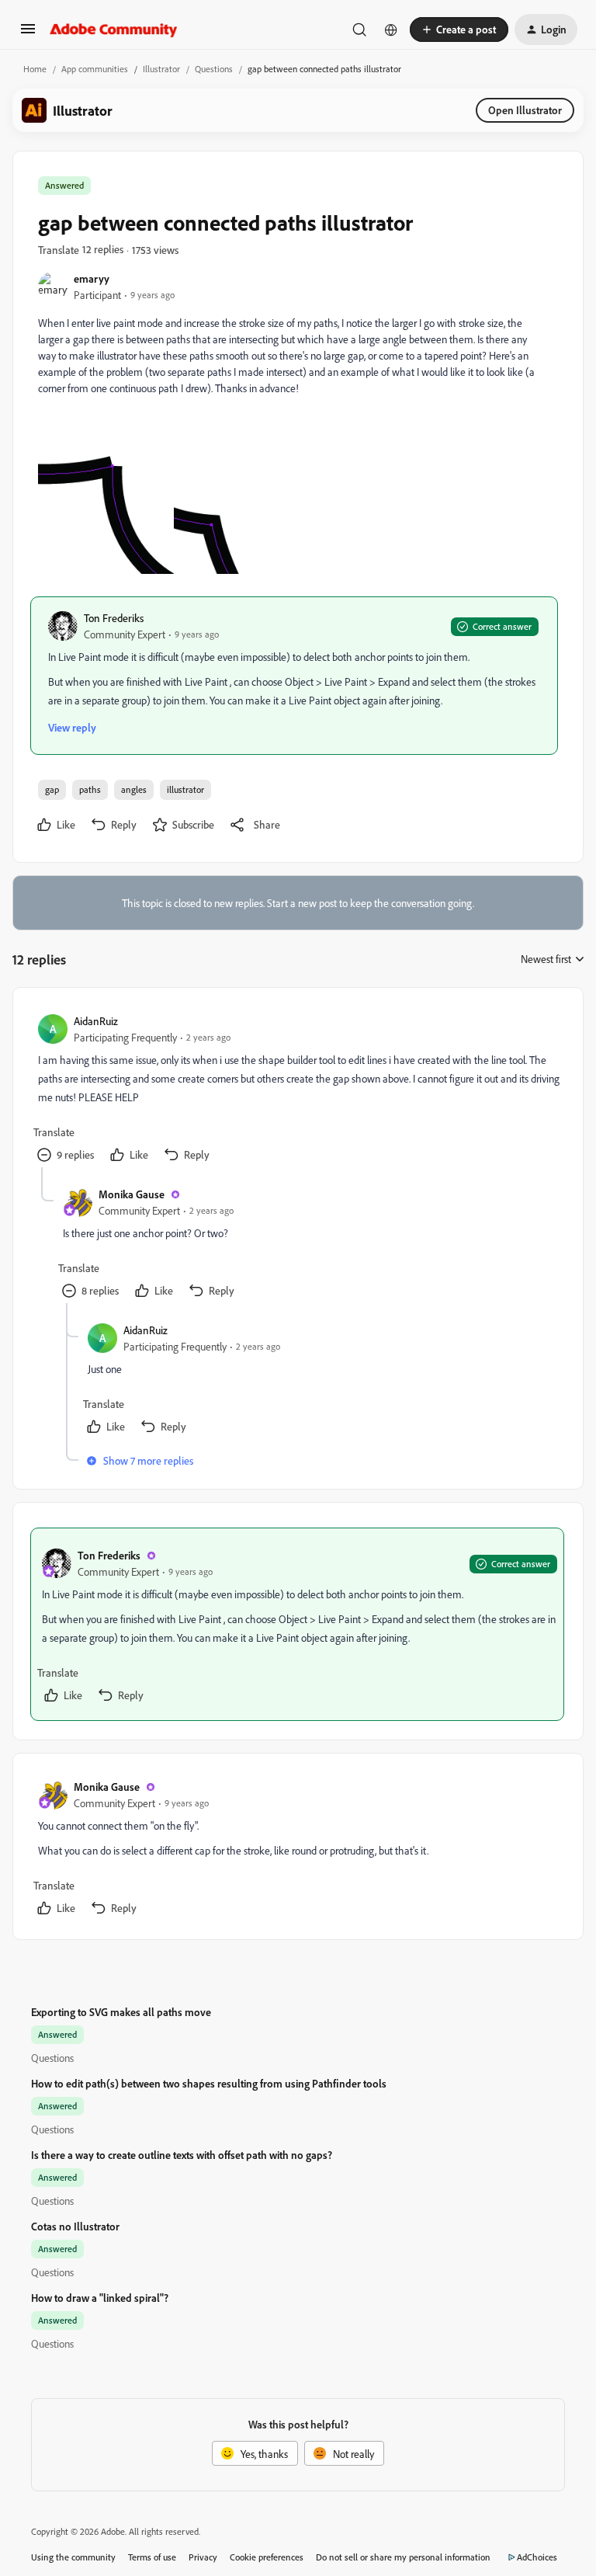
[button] (28, 34)
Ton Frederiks (114, 618)
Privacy (203, 2557)
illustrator (185, 789)
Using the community (73, 2557)
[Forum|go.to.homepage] (114, 30)
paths (90, 789)
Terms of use (152, 2557)
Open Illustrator (525, 110)
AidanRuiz (96, 1021)
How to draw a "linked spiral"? (100, 2298)
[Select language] (391, 30)
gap (52, 789)
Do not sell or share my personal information (403, 2557)
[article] (297, 1090)
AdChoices (537, 2557)
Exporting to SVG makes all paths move (121, 2012)
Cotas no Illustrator (75, 2226)
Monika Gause (132, 1194)
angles (134, 789)
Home (35, 69)
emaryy (92, 278)
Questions (214, 69)
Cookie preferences (267, 2557)
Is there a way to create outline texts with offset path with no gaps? (182, 2155)
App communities (95, 69)
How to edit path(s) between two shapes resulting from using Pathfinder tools (209, 2083)
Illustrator (161, 69)
